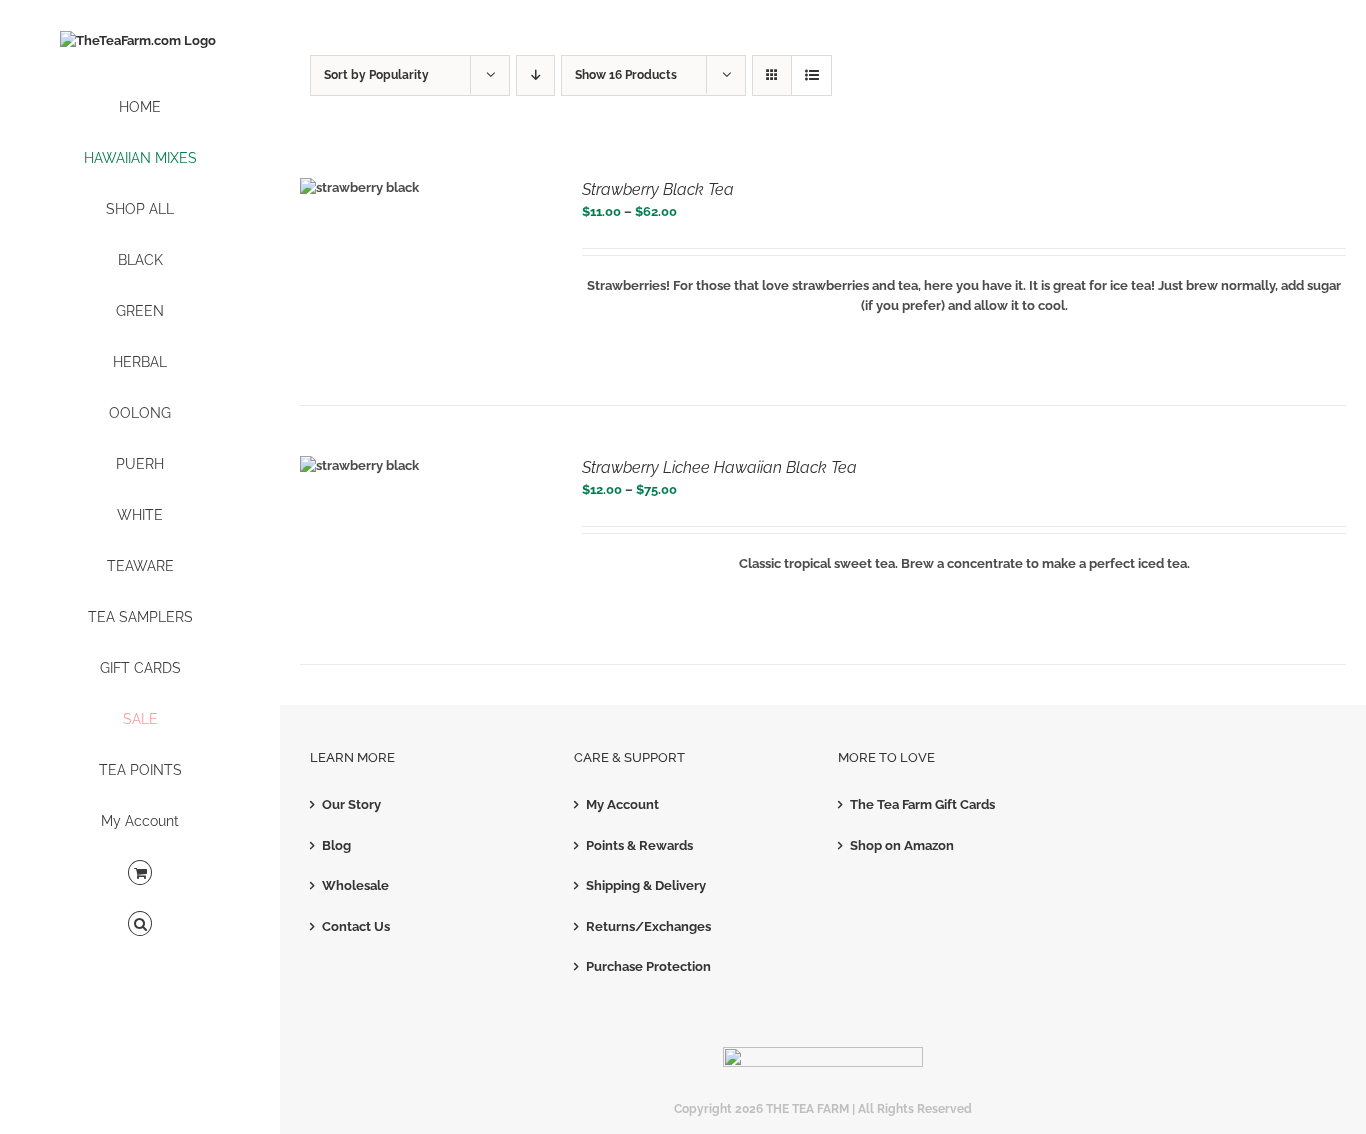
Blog (336, 845)
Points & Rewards (639, 845)
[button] (140, 924)
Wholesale (355, 885)
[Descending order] (535, 75)
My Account (622, 804)
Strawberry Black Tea (658, 189)
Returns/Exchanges (648, 926)
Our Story (351, 804)
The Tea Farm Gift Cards (922, 804)
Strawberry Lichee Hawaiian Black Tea (719, 467)
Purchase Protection (648, 966)
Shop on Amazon (902, 845)
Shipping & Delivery (646, 885)
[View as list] (811, 75)
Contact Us (356, 926)
